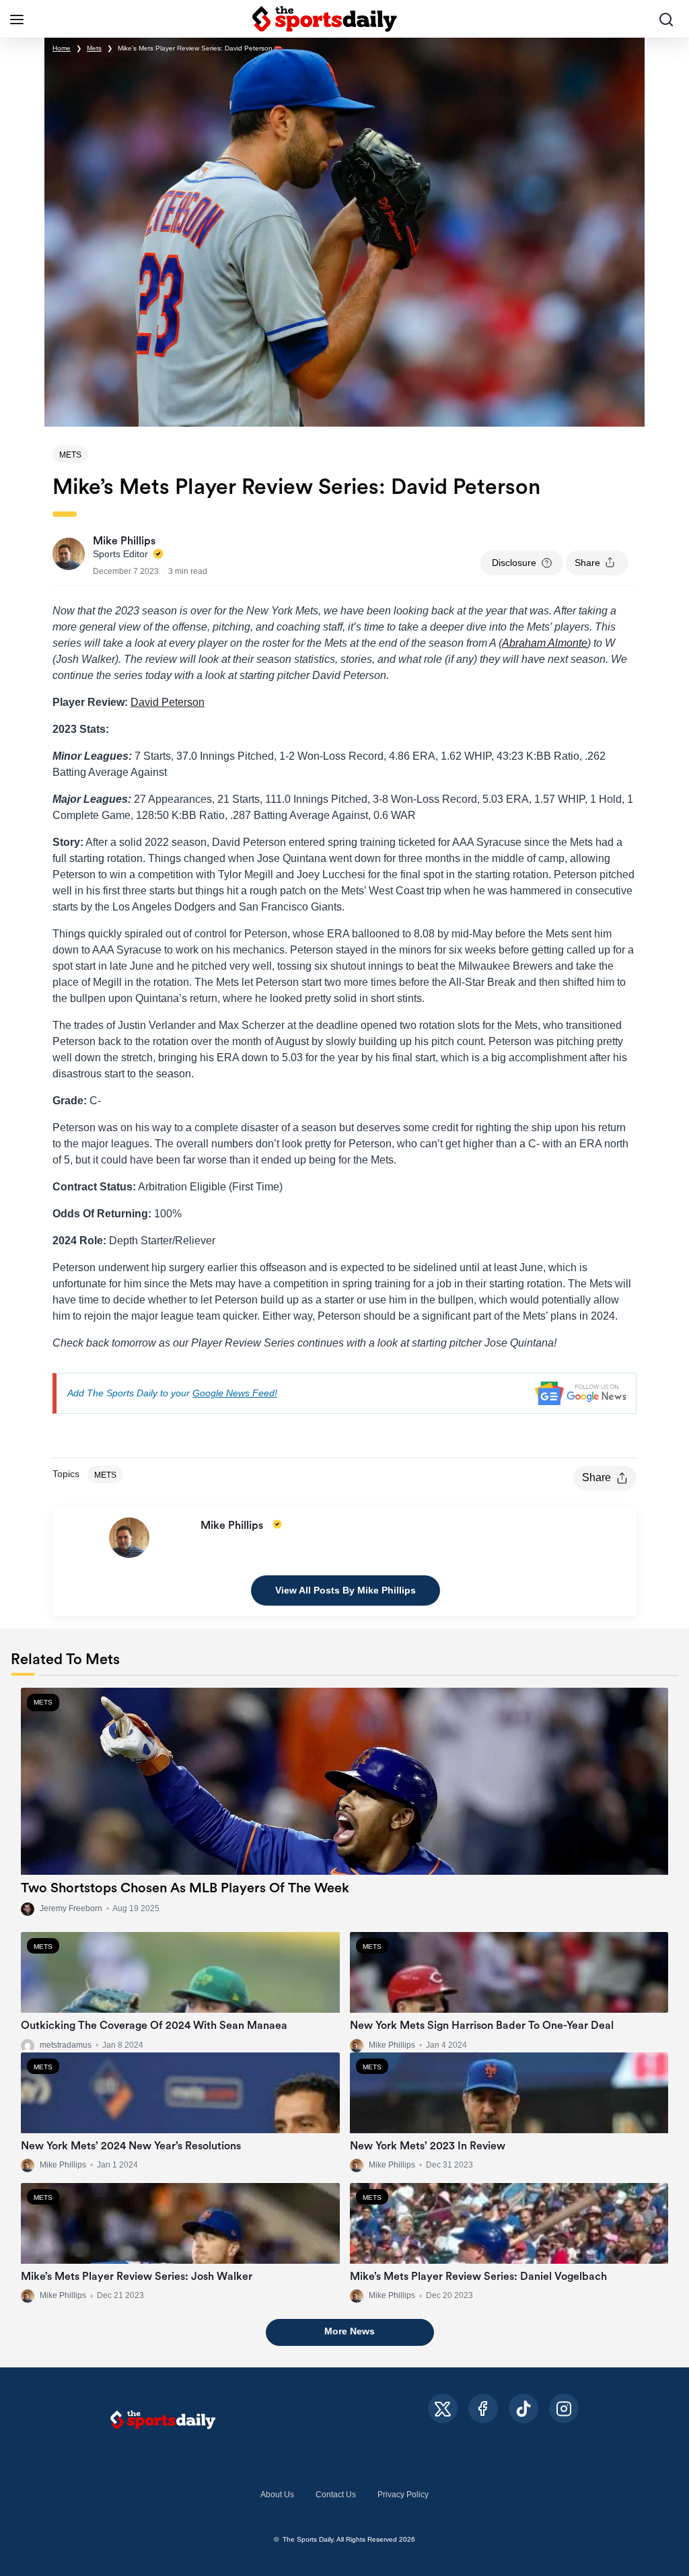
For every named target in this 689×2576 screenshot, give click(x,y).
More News (350, 2331)
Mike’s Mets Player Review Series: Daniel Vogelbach (478, 2277)
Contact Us (336, 2495)
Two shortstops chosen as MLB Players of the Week (185, 1888)
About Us (277, 2495)
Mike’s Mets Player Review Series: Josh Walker (137, 2277)
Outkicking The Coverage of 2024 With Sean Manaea (154, 2026)
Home (62, 48)
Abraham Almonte (545, 643)
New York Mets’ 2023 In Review (428, 2146)
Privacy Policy (403, 2495)
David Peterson (168, 702)
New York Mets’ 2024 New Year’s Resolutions (131, 2146)
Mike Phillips (392, 2045)
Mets (94, 48)
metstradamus (66, 2045)
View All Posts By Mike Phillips (346, 1590)
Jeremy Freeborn (71, 1908)
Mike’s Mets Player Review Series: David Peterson (195, 48)
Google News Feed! (235, 1393)
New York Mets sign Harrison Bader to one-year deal (482, 2026)
